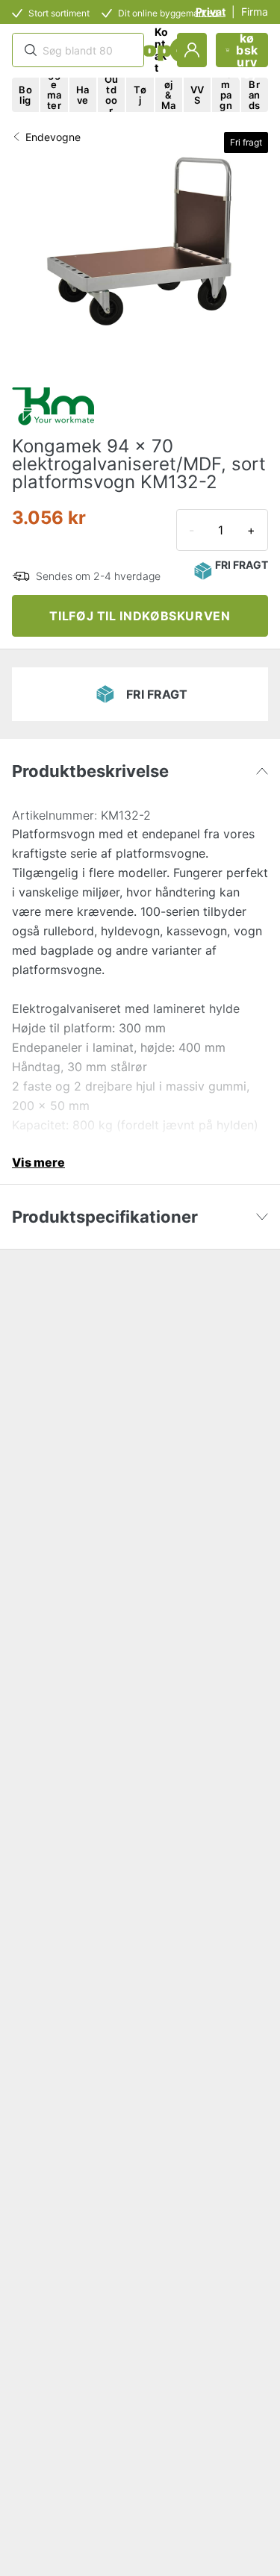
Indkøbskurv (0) (247, 50)
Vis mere (38, 1162)
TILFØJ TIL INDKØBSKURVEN (140, 616)
